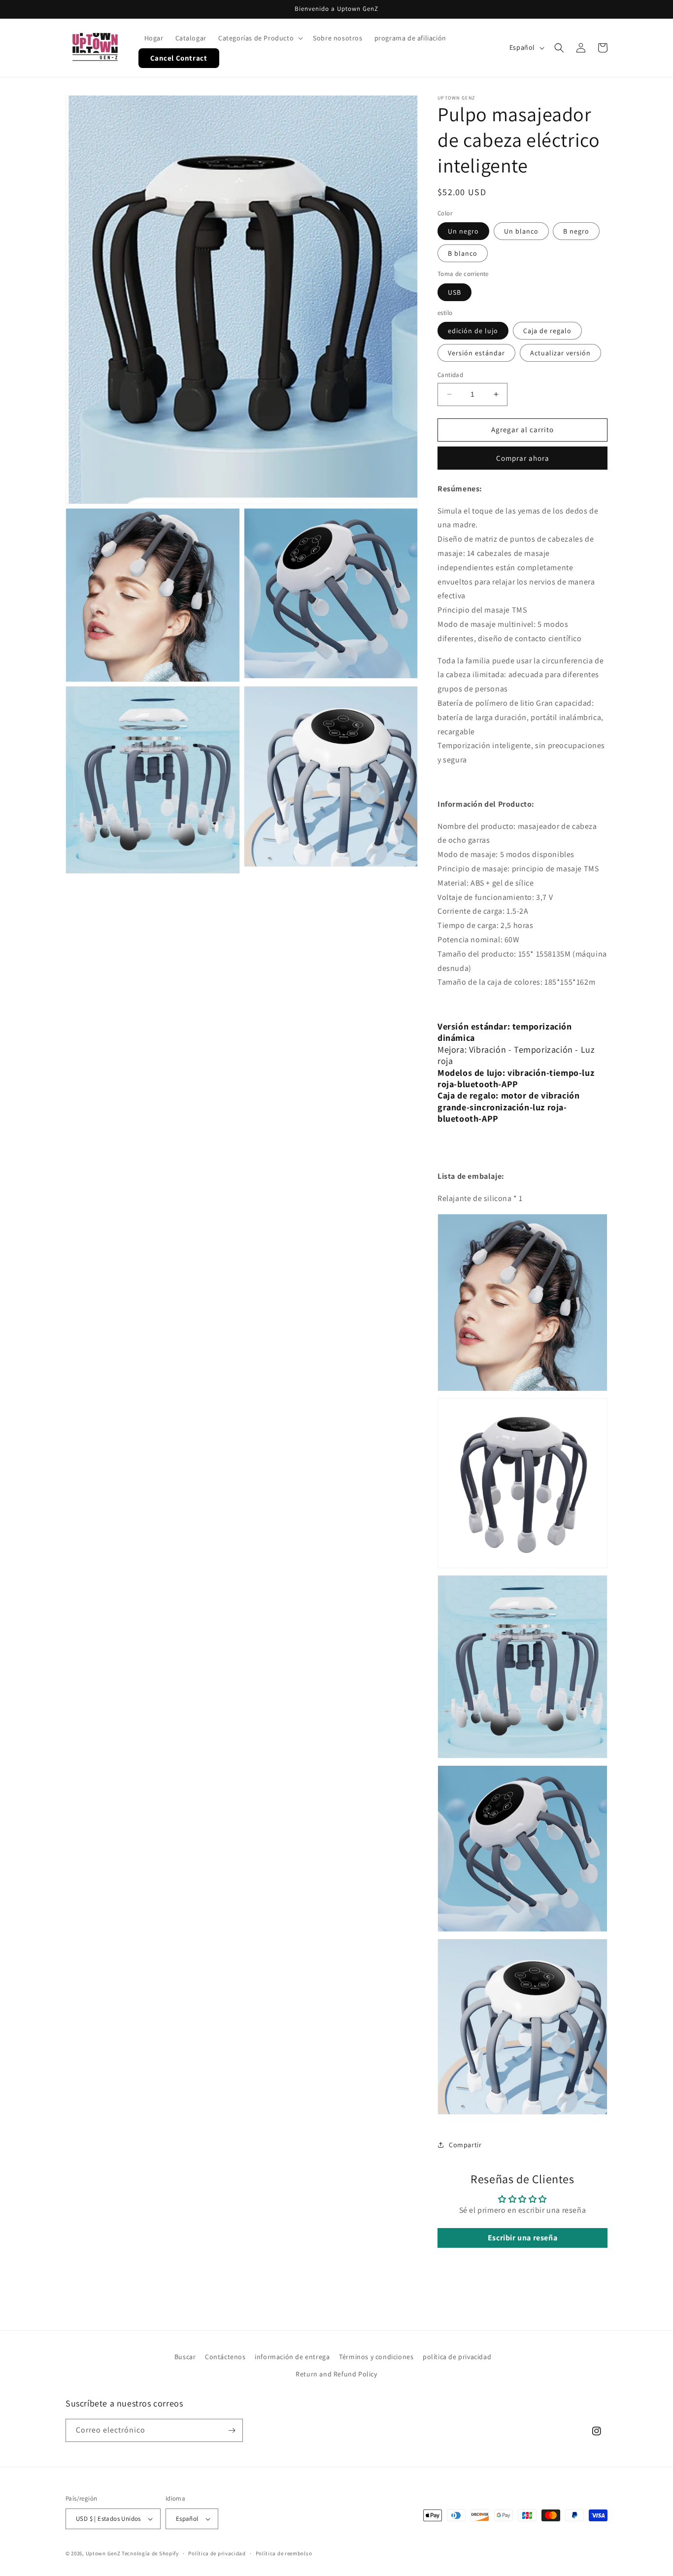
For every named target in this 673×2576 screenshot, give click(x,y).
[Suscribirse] (232, 2430)
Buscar (185, 2357)
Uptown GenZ (103, 2553)
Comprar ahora (523, 458)
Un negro (463, 231)
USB (454, 292)
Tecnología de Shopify (150, 2553)
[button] (260, 38)
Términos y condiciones (376, 2357)
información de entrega (292, 2357)
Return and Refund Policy (336, 2374)
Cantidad (450, 375)
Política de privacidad (217, 2553)
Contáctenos (225, 2357)
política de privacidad (457, 2357)
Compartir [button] (465, 2145)
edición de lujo (473, 331)
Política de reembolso (284, 2553)
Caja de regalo (547, 331)
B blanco (463, 253)
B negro (576, 231)
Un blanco (521, 231)
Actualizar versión (560, 353)
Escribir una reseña (522, 2238)
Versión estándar (476, 353)
